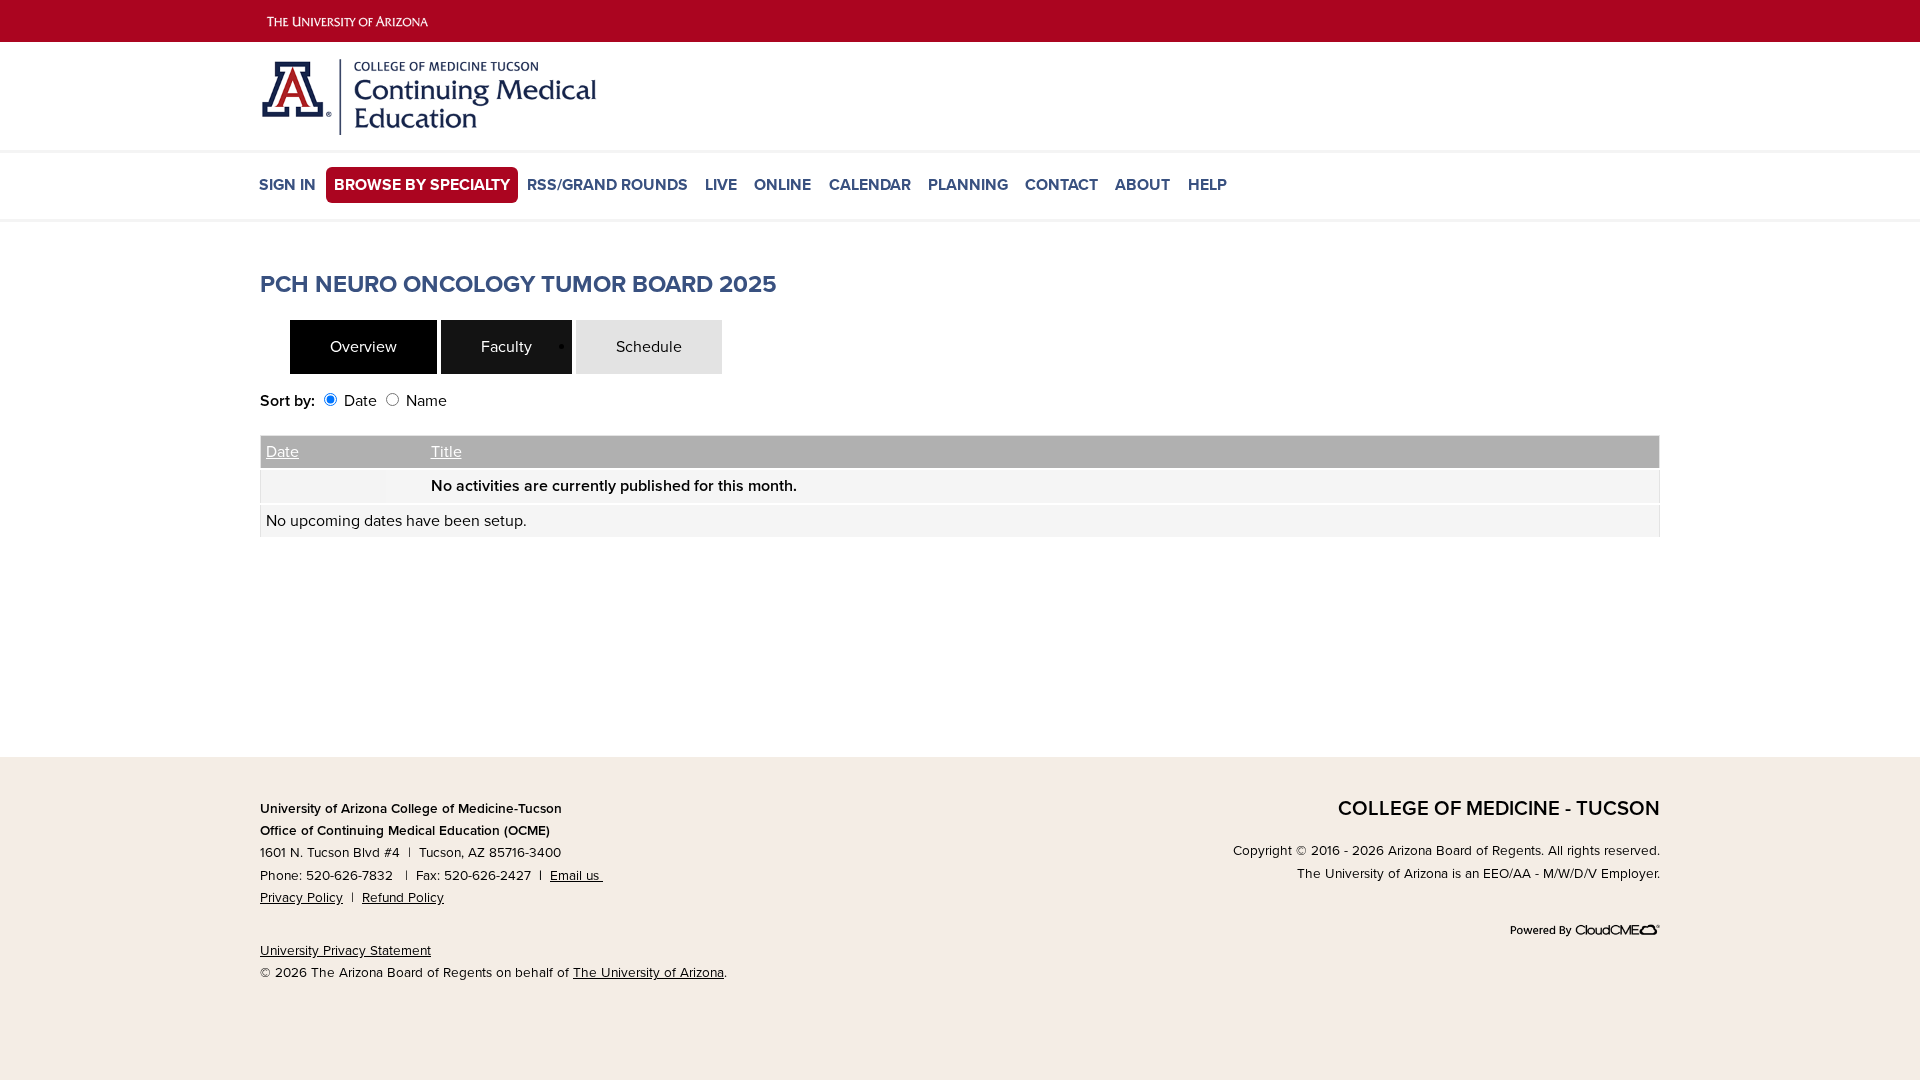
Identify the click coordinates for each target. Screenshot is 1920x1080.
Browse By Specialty (422, 185)
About (1142, 185)
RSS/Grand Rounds (607, 185)
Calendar (870, 185)
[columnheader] (323, 452)
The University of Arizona (648, 973)
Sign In (287, 185)
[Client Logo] (460, 130)
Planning (968, 185)
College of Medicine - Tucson (1499, 808)
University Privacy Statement (345, 951)
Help (1207, 185)
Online (782, 185)
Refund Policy (403, 898)
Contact (1061, 185)
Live (721, 185)
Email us (576, 876)
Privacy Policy (301, 898)
